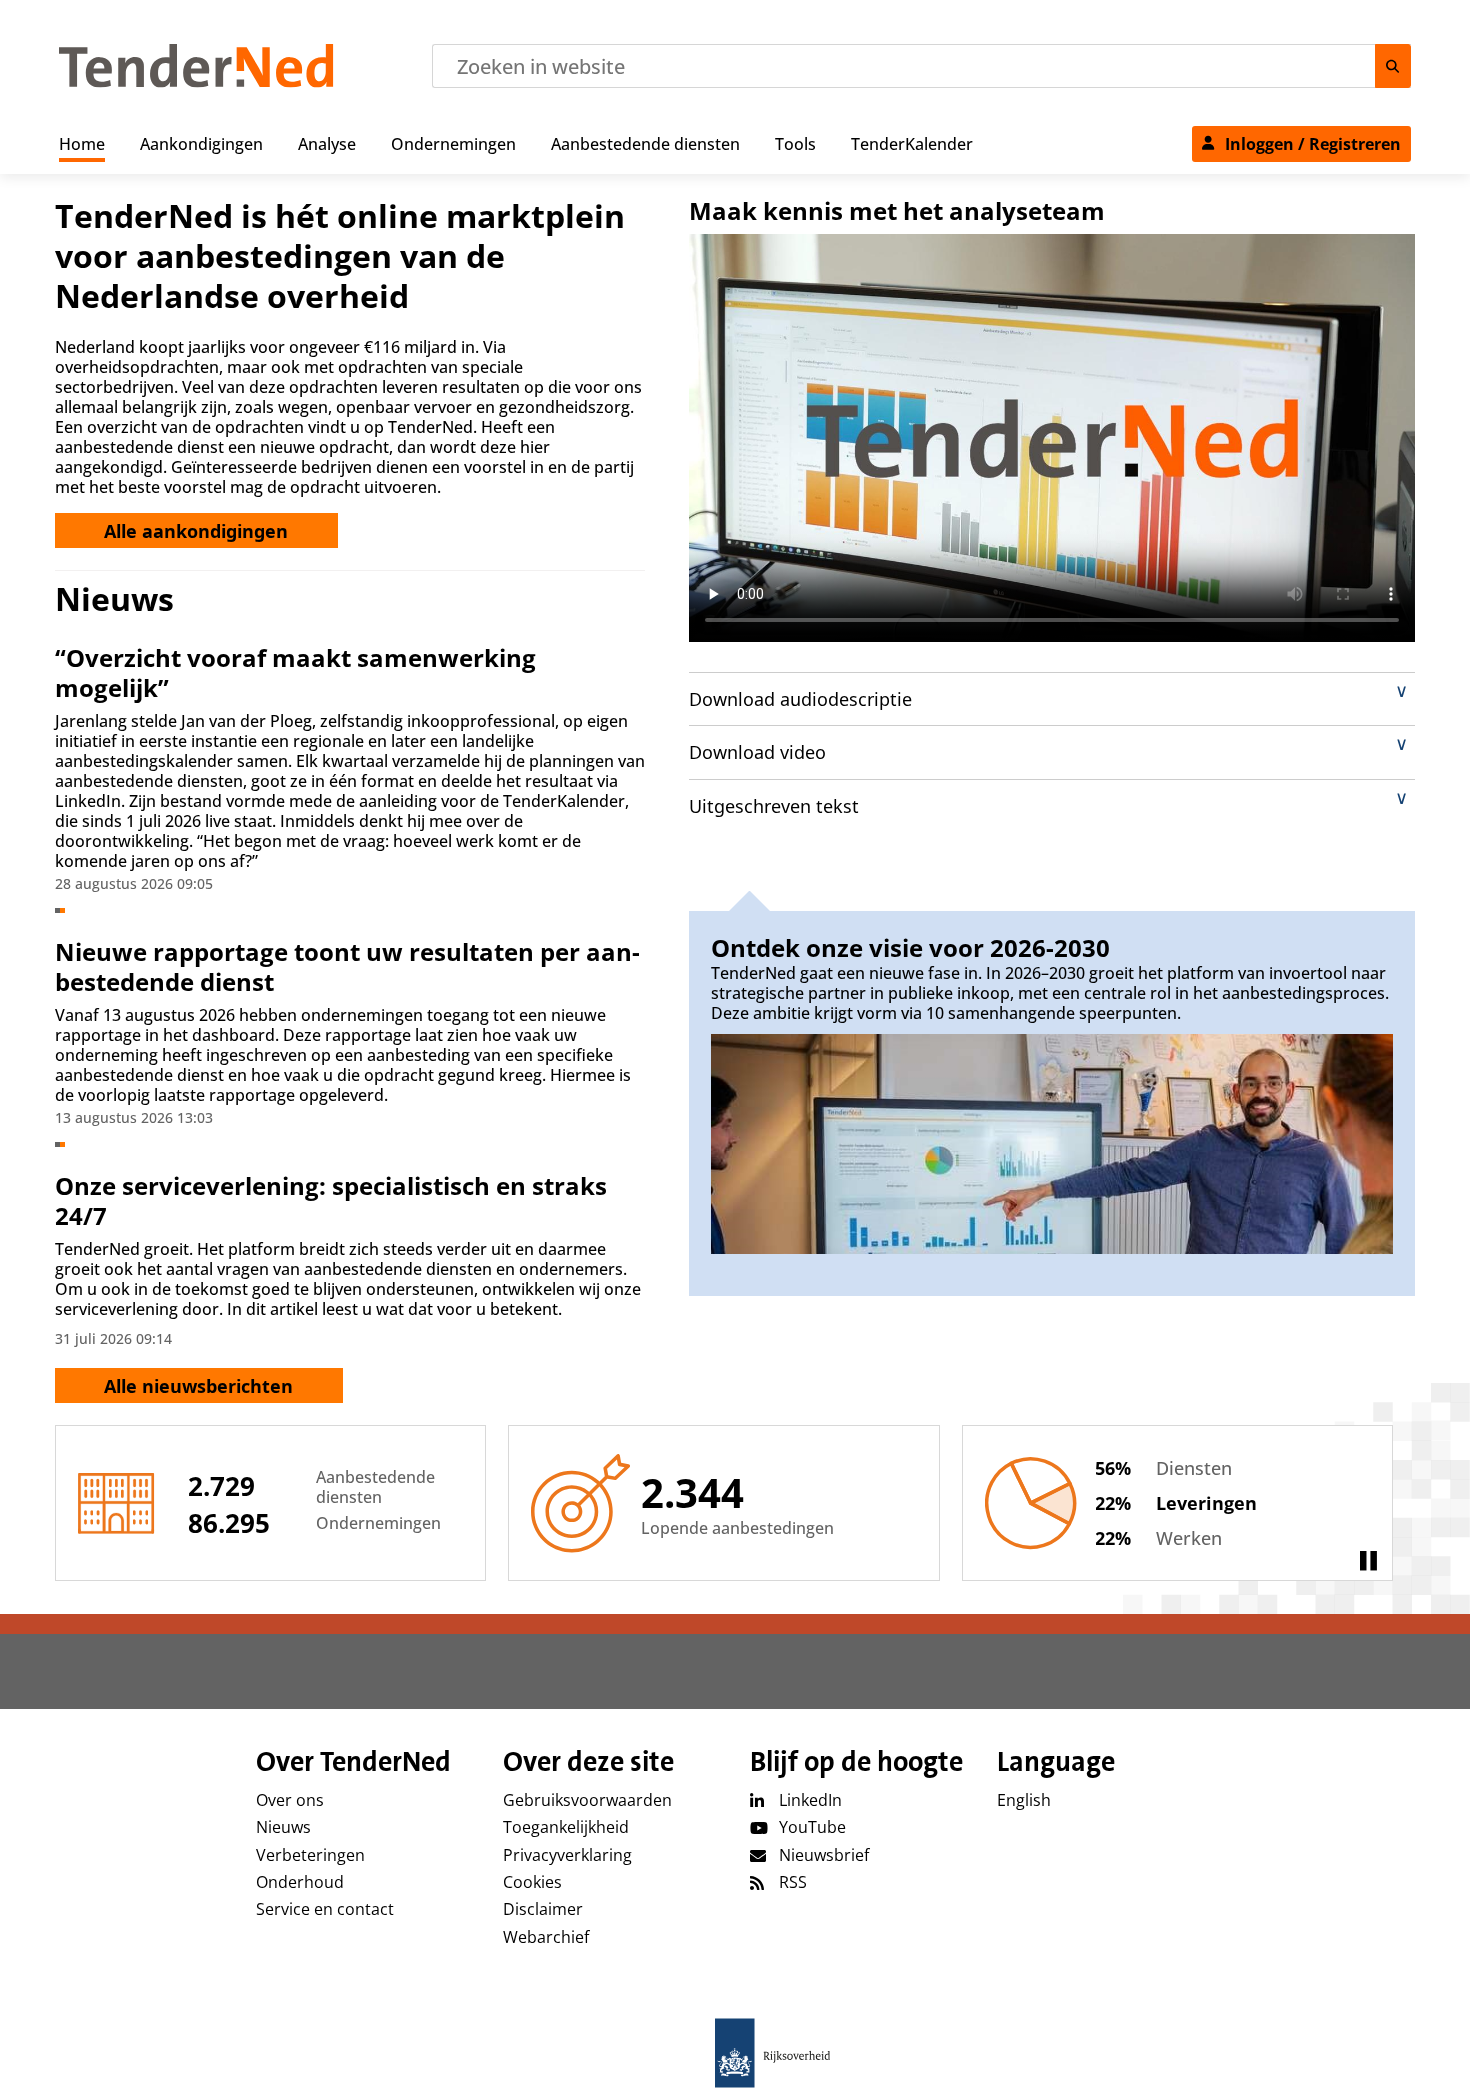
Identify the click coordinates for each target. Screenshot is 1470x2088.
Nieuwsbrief (824, 1855)
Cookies (532, 1882)
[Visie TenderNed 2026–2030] (1052, 1143)
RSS (793, 1882)
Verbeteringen (310, 1855)
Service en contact (325, 1909)
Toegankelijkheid (566, 1827)
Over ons (290, 1800)
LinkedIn (810, 1800)
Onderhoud (300, 1882)
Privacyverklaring (567, 1855)
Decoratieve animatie (1368, 1561)
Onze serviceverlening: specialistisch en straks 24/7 (331, 1200)
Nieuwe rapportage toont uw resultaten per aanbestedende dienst (347, 966)
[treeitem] (82, 140)
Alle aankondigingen (196, 531)
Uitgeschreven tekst (774, 806)
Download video (757, 752)
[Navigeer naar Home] (196, 82)
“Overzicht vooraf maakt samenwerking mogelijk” (295, 672)
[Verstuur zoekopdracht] (1393, 66)
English (1024, 1800)
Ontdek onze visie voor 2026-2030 (910, 947)
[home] (735, 2053)
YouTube (812, 1827)
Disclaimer (543, 1909)
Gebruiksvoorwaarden (587, 1800)
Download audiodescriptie (800, 699)
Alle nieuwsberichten (198, 1386)
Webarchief (546, 1937)
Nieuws (283, 1827)
